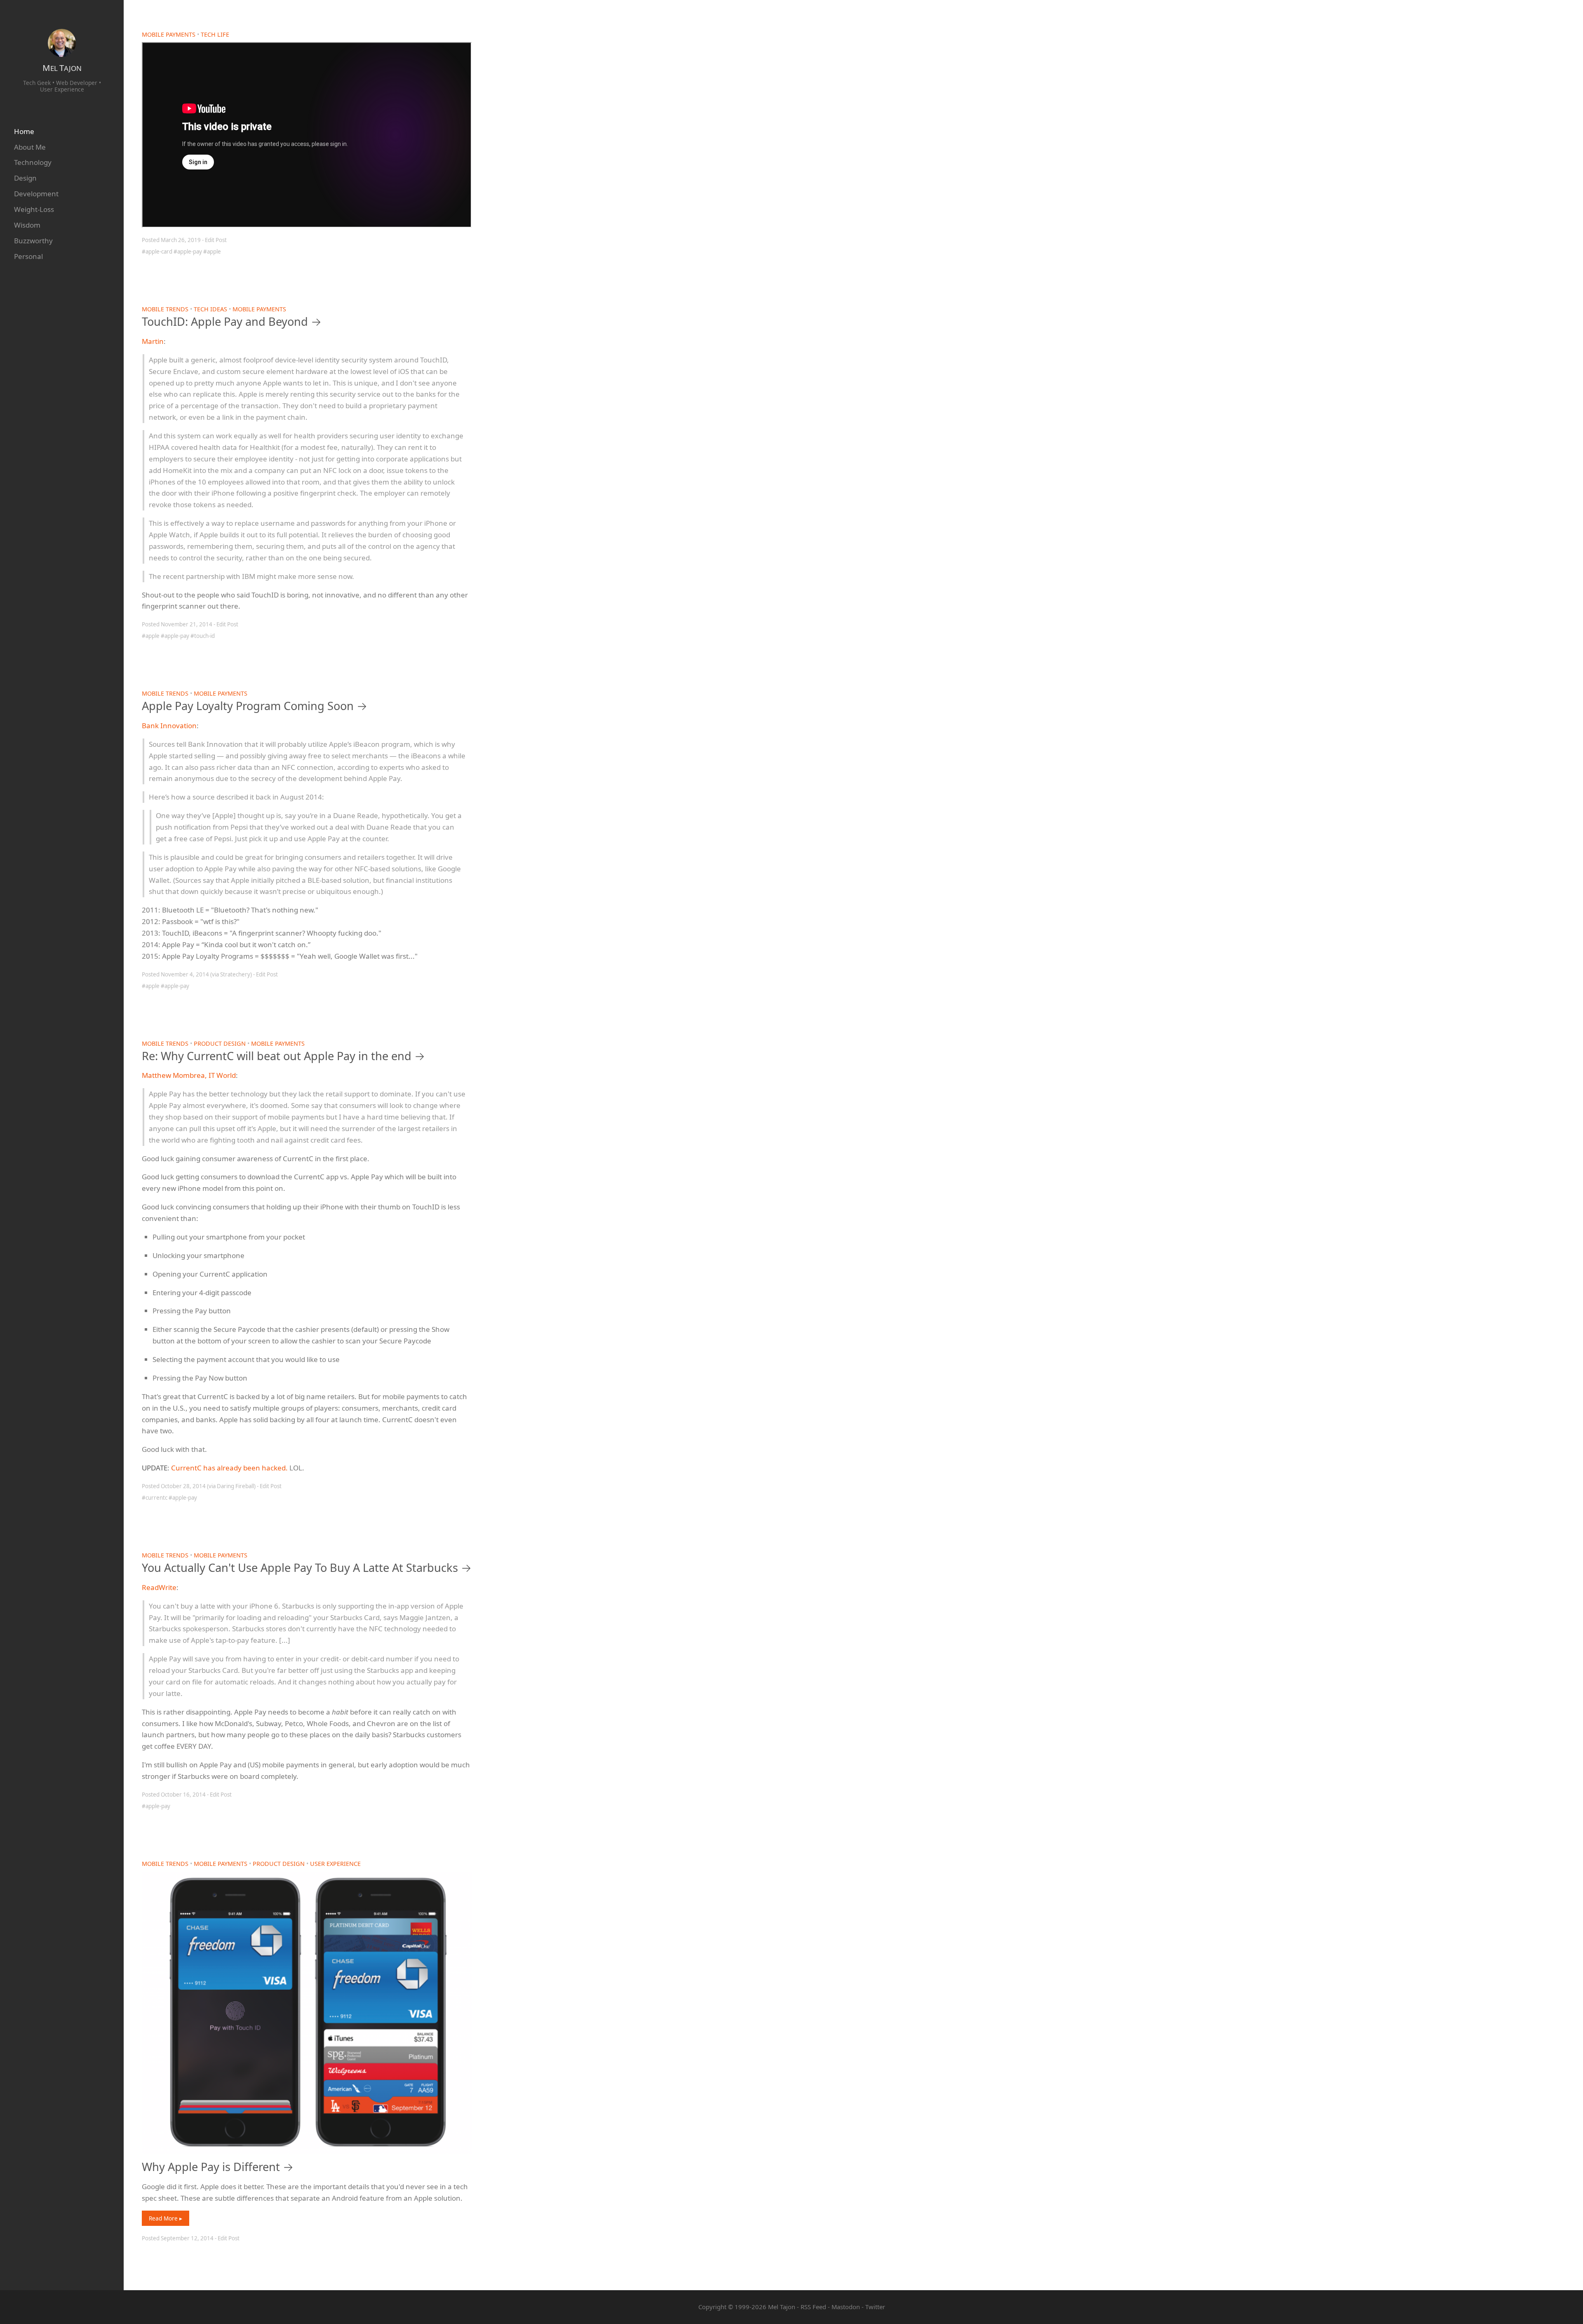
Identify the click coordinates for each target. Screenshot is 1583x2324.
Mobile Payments (169, 34)
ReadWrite (159, 1587)
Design (25, 178)
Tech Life (215, 34)
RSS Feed (813, 2307)
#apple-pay (188, 252)
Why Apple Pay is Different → (218, 2167)
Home (24, 131)
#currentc (155, 1498)
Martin (153, 341)
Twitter (875, 2307)
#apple (212, 252)
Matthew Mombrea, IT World (189, 1075)
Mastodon (846, 2307)
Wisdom (27, 225)
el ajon (62, 68)
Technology (33, 162)
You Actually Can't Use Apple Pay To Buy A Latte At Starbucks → (307, 1568)
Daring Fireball (235, 1486)
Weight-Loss (34, 209)
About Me (30, 147)
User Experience (335, 1864)
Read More (164, 2218)
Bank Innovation (169, 726)
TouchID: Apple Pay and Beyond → (232, 321)
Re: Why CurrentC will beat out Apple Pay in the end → (283, 1056)
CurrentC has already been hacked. (229, 1468)
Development (36, 194)
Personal (28, 256)
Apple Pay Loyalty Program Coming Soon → (255, 706)
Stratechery (235, 974)
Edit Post (216, 240)
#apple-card (157, 252)
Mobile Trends (165, 309)
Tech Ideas (210, 309)
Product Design (220, 1043)
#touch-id (203, 636)
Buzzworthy (33, 241)
